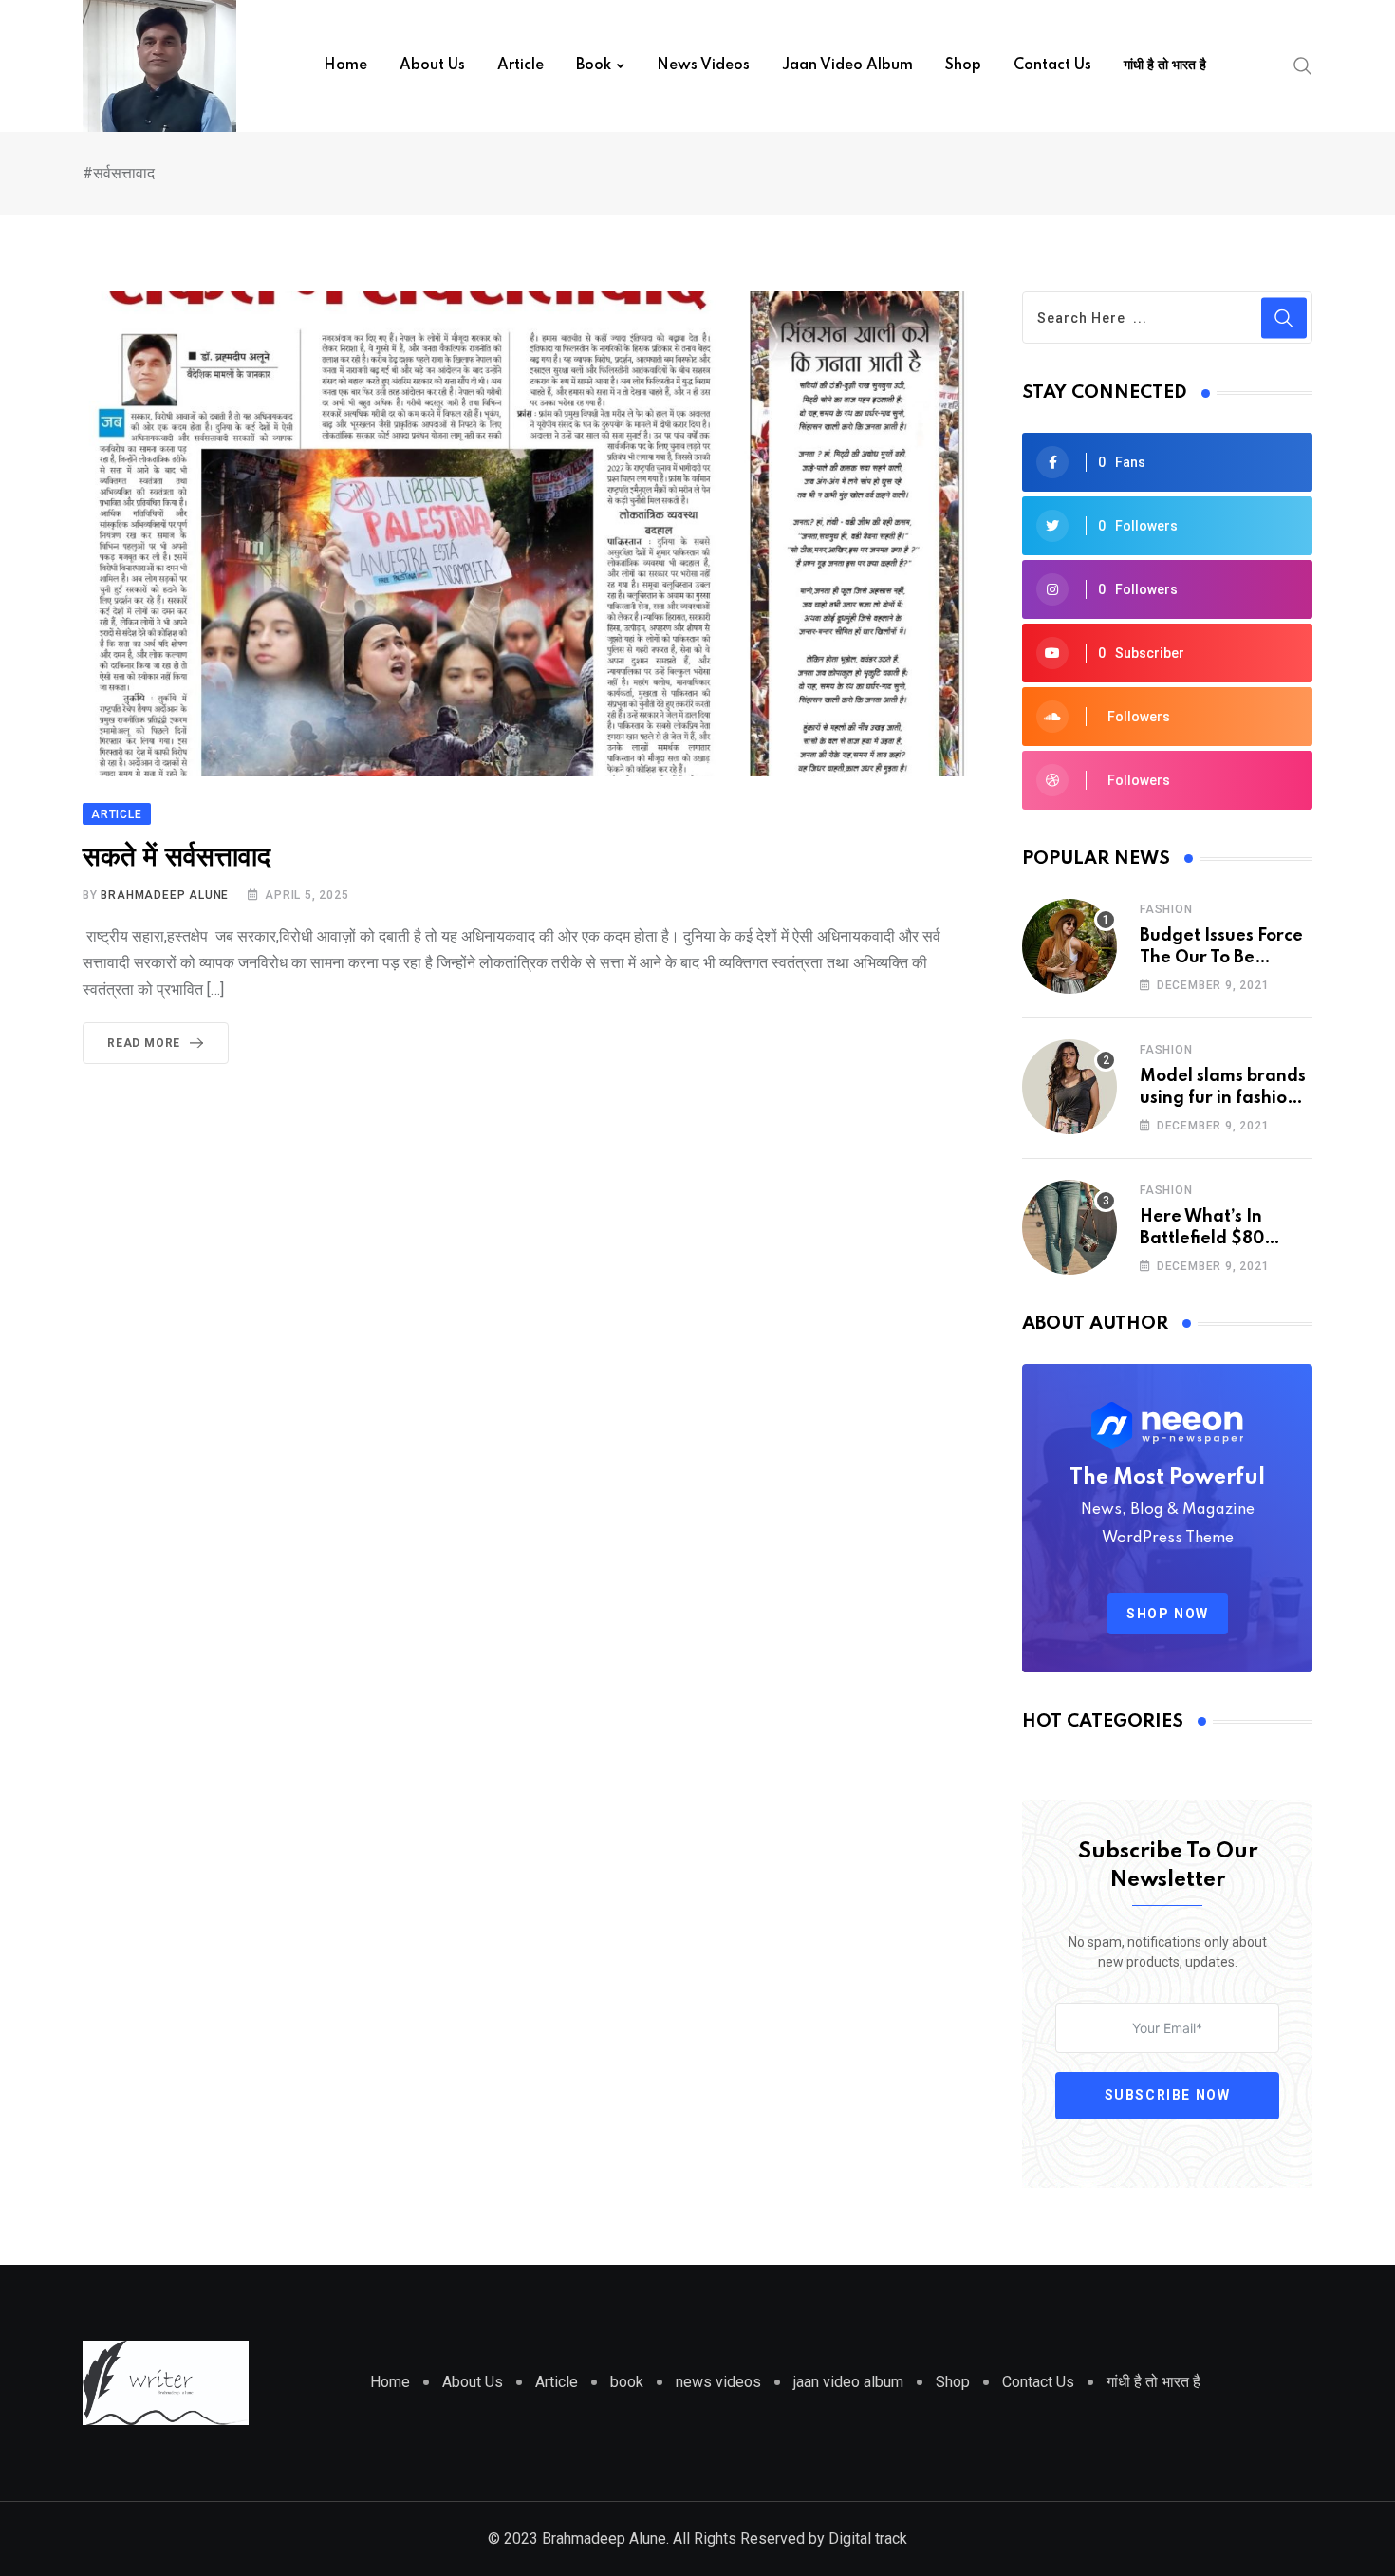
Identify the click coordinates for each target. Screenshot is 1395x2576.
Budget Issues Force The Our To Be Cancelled (1221, 957)
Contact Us (1052, 65)
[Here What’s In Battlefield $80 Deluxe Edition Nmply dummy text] (1069, 1227)
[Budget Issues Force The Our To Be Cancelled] (1069, 946)
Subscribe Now (1168, 2095)
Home (345, 65)
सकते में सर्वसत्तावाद (177, 858)
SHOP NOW (1168, 1614)
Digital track (866, 2539)
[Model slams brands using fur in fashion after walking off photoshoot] (1069, 1087)
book (594, 65)
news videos (703, 65)
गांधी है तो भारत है (1165, 65)
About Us (432, 65)
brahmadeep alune (165, 895)
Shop (963, 65)
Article (521, 65)
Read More (144, 1043)
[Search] (1303, 65)
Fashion (1166, 909)
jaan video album (847, 65)
